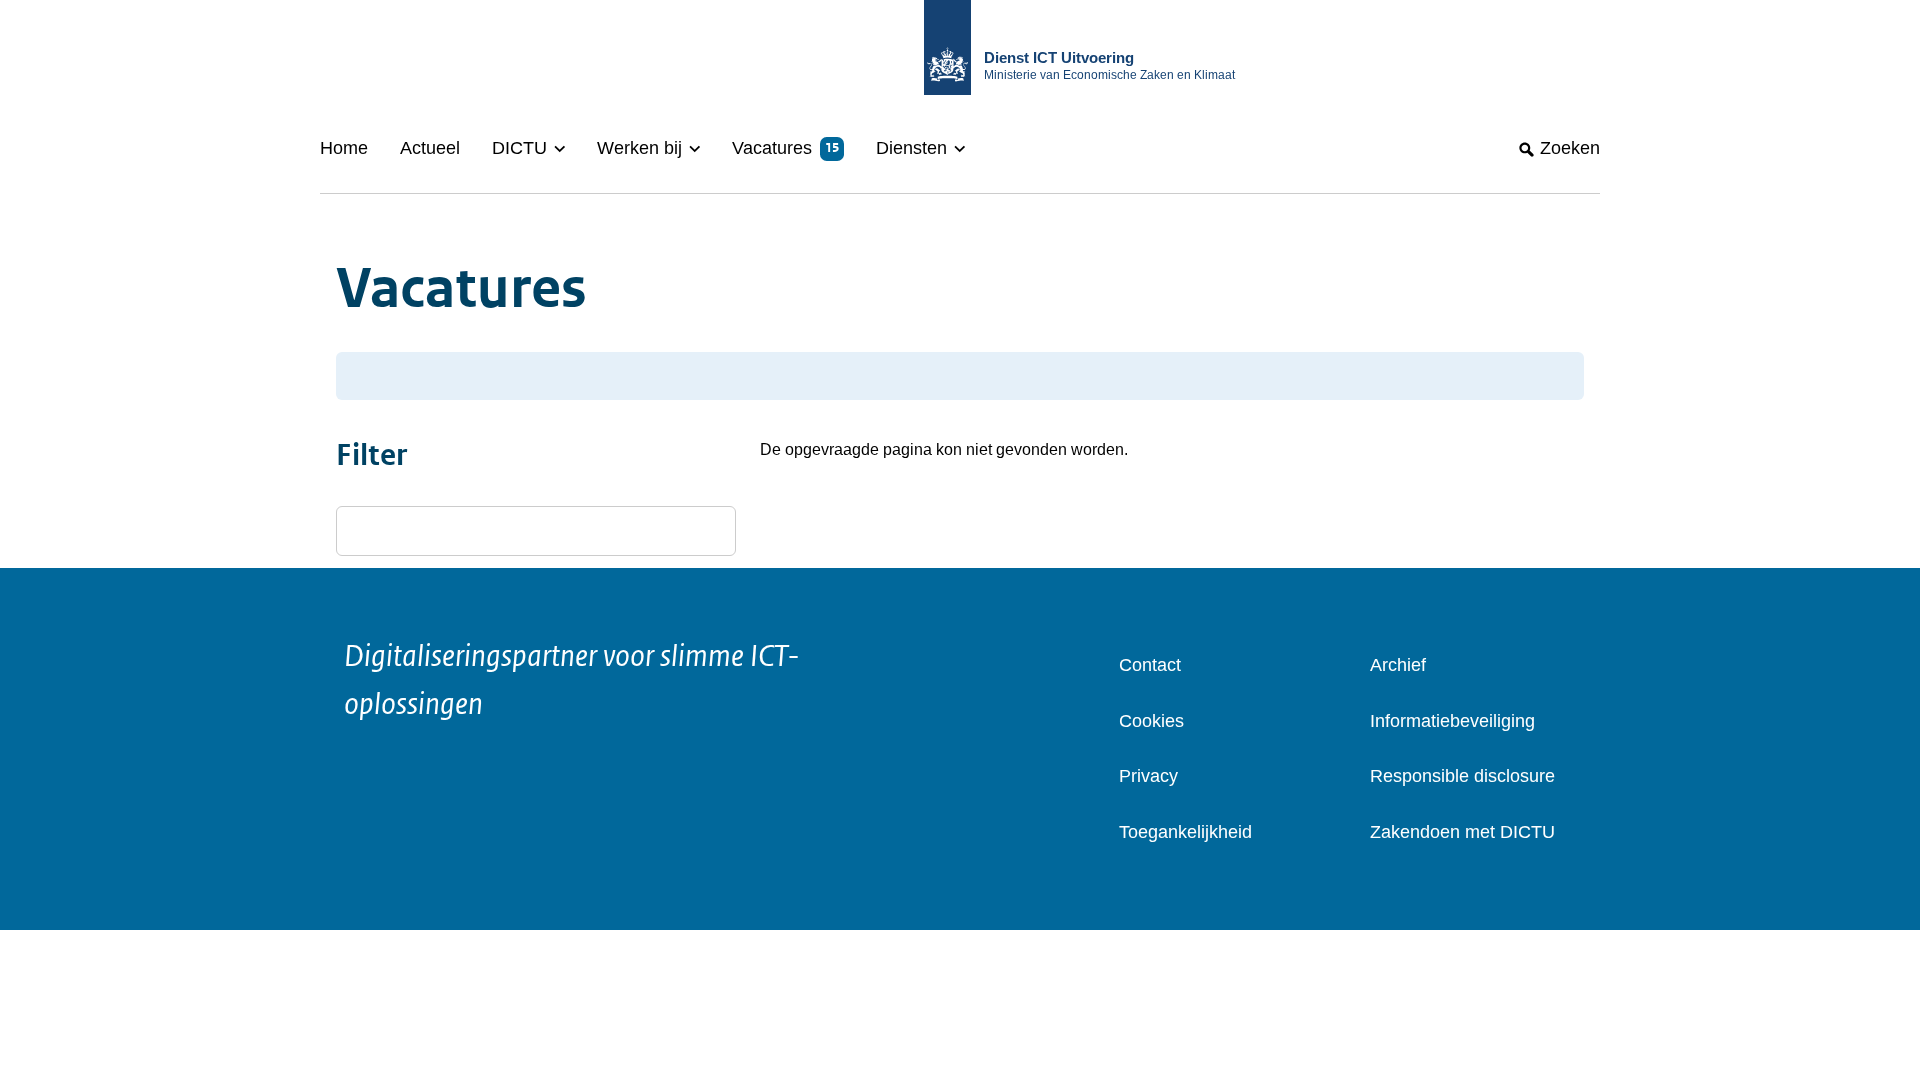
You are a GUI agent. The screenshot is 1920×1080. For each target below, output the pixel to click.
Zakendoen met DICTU (1462, 832)
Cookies (1151, 721)
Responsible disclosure (1462, 776)
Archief (1398, 665)
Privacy (1148, 776)
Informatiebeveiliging (1452, 721)
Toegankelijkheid (1185, 832)
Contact (1150, 665)
